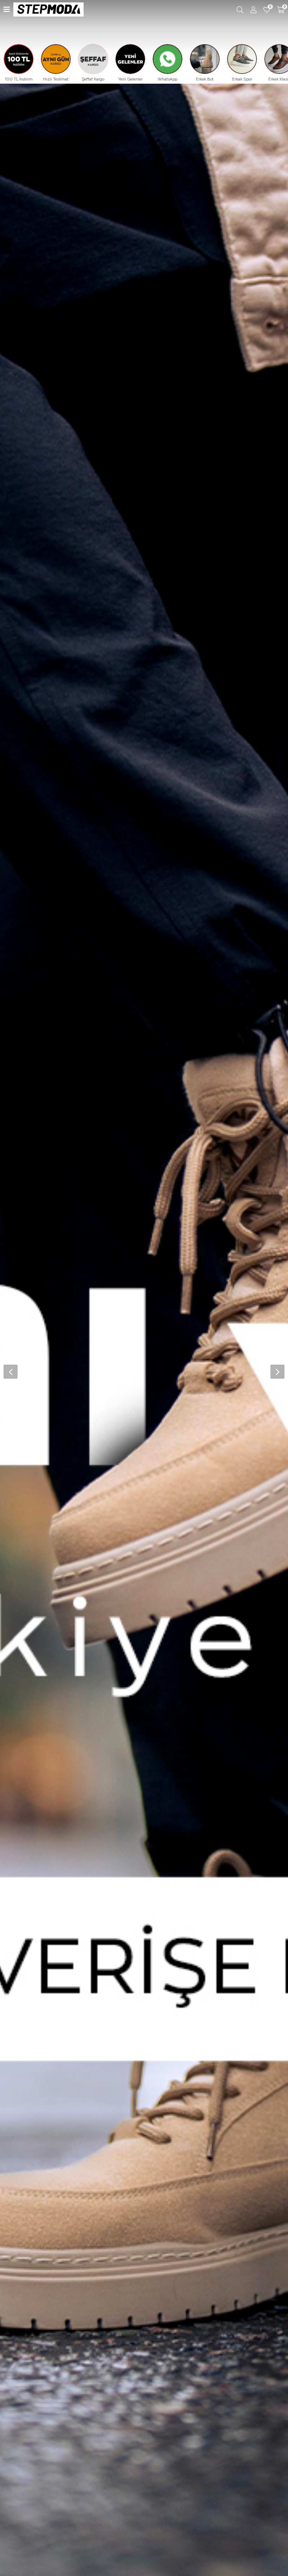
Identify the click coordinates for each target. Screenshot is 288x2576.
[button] (277, 1372)
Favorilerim (270, 7)
